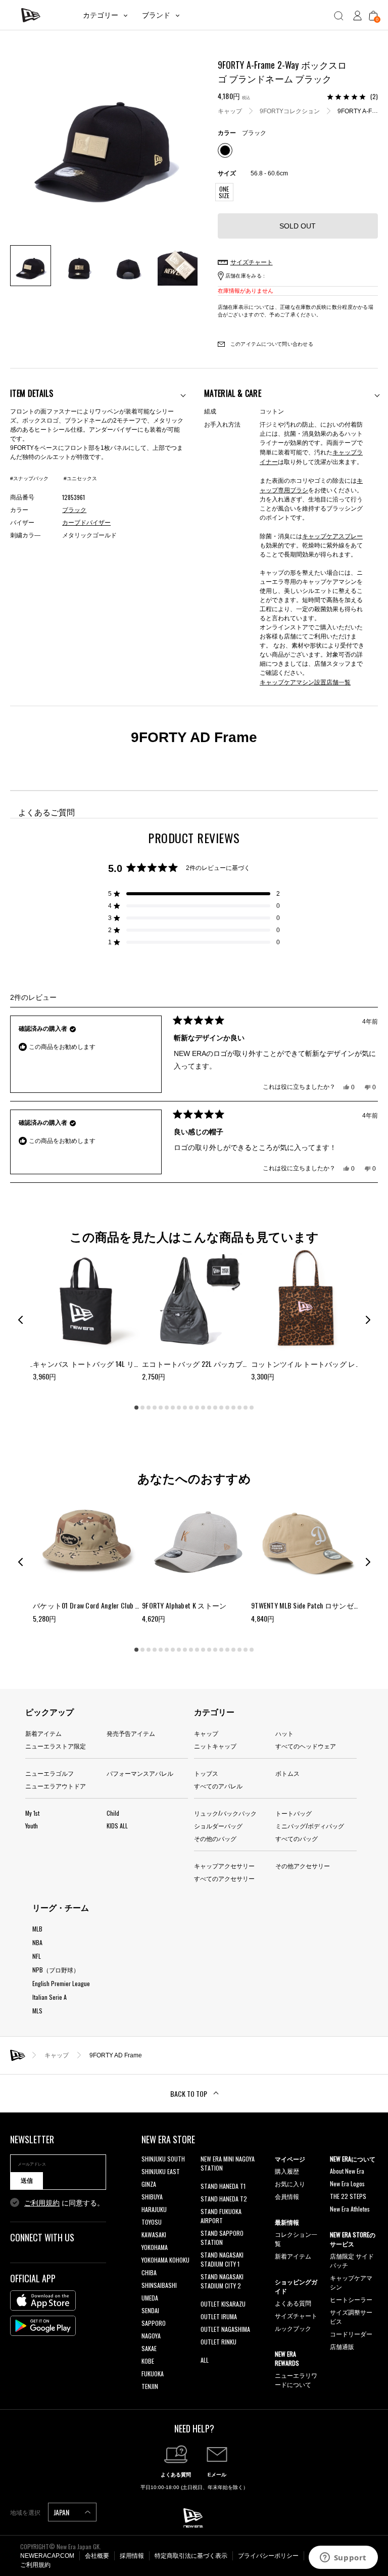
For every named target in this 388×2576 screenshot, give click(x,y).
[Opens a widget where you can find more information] (343, 2558)
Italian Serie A (50, 1997)
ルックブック (293, 2328)
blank (207, 2180)
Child (113, 1813)
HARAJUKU (154, 2209)
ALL (205, 2360)
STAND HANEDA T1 (223, 2186)
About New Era (347, 2171)
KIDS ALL (117, 1826)
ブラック (74, 510)
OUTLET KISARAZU (223, 2304)
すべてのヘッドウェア (306, 1746)
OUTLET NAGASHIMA (225, 2329)
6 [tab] (167, 1408)
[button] (194, 894)
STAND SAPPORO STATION (222, 2238)
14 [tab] (215, 1408)
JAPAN (62, 2512)
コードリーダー (351, 2334)
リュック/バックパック (225, 1813)
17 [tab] (233, 1408)
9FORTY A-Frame (362, 111)
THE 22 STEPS (348, 2196)
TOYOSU (152, 2222)
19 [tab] (246, 1408)
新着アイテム (43, 1733)
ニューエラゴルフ (50, 1773)
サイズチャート (296, 2315)
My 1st (32, 1813)
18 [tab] (239, 1408)
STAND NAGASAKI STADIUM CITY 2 (222, 2281)
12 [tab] (203, 1408)
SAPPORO (154, 2323)
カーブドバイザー (86, 523)
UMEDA (150, 2298)
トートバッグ (294, 1813)
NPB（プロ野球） (56, 1970)
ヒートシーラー (351, 2299)
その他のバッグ (215, 1838)
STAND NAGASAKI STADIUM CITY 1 (222, 2259)
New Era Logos (347, 2183)
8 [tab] (179, 1408)
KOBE (148, 2361)
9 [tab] (185, 1408)
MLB (37, 1929)
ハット (284, 1733)
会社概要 (97, 2556)
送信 (27, 2181)
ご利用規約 (42, 2203)
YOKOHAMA (155, 2247)
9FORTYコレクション (290, 111)
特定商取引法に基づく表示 (191, 2556)
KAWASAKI (154, 2235)
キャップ (230, 111)
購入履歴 (287, 2171)
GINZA (149, 2184)
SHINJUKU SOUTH (163, 2159)
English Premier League (61, 1983)
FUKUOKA (153, 2374)
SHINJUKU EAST (161, 2171)
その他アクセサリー (303, 1866)
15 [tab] (221, 1408)
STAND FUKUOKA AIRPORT (221, 2216)
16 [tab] (227, 1408)
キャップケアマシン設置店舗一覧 (305, 682)
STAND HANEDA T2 (224, 2199)
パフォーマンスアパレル (140, 1773)
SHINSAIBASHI (159, 2285)
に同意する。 (64, 2203)
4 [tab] (155, 1408)
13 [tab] (209, 1408)
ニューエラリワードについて (296, 2380)
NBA (37, 1942)
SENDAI (150, 2310)
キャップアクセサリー (224, 1866)
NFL (37, 1956)
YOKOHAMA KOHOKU (165, 2260)
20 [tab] (252, 1408)
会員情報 (287, 2196)
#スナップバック (29, 478)
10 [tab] (191, 1408)
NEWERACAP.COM (47, 2556)
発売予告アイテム (131, 1733)
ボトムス (287, 1773)
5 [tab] (161, 1408)
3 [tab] (149, 1408)
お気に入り (290, 2183)
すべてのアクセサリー (224, 1878)
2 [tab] (142, 1408)
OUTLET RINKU (219, 2342)
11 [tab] (197, 1408)
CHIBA (149, 2272)
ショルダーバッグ (218, 1826)
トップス (206, 1773)
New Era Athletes (350, 2209)
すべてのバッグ (297, 1838)
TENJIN (150, 2386)
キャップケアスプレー (332, 536)
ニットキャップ (215, 1746)
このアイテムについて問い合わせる (271, 344)
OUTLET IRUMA (219, 2316)
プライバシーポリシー (268, 2556)
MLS (37, 2011)
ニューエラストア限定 (56, 1746)
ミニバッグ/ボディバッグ (310, 1826)
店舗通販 (342, 2346)
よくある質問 (293, 2303)
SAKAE (149, 2348)
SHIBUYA (152, 2197)
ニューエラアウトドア (56, 1786)
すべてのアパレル (218, 1786)
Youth (32, 1826)
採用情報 (132, 2556)
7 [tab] (173, 1408)
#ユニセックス (80, 478)
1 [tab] (136, 1408)
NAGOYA (151, 2336)
